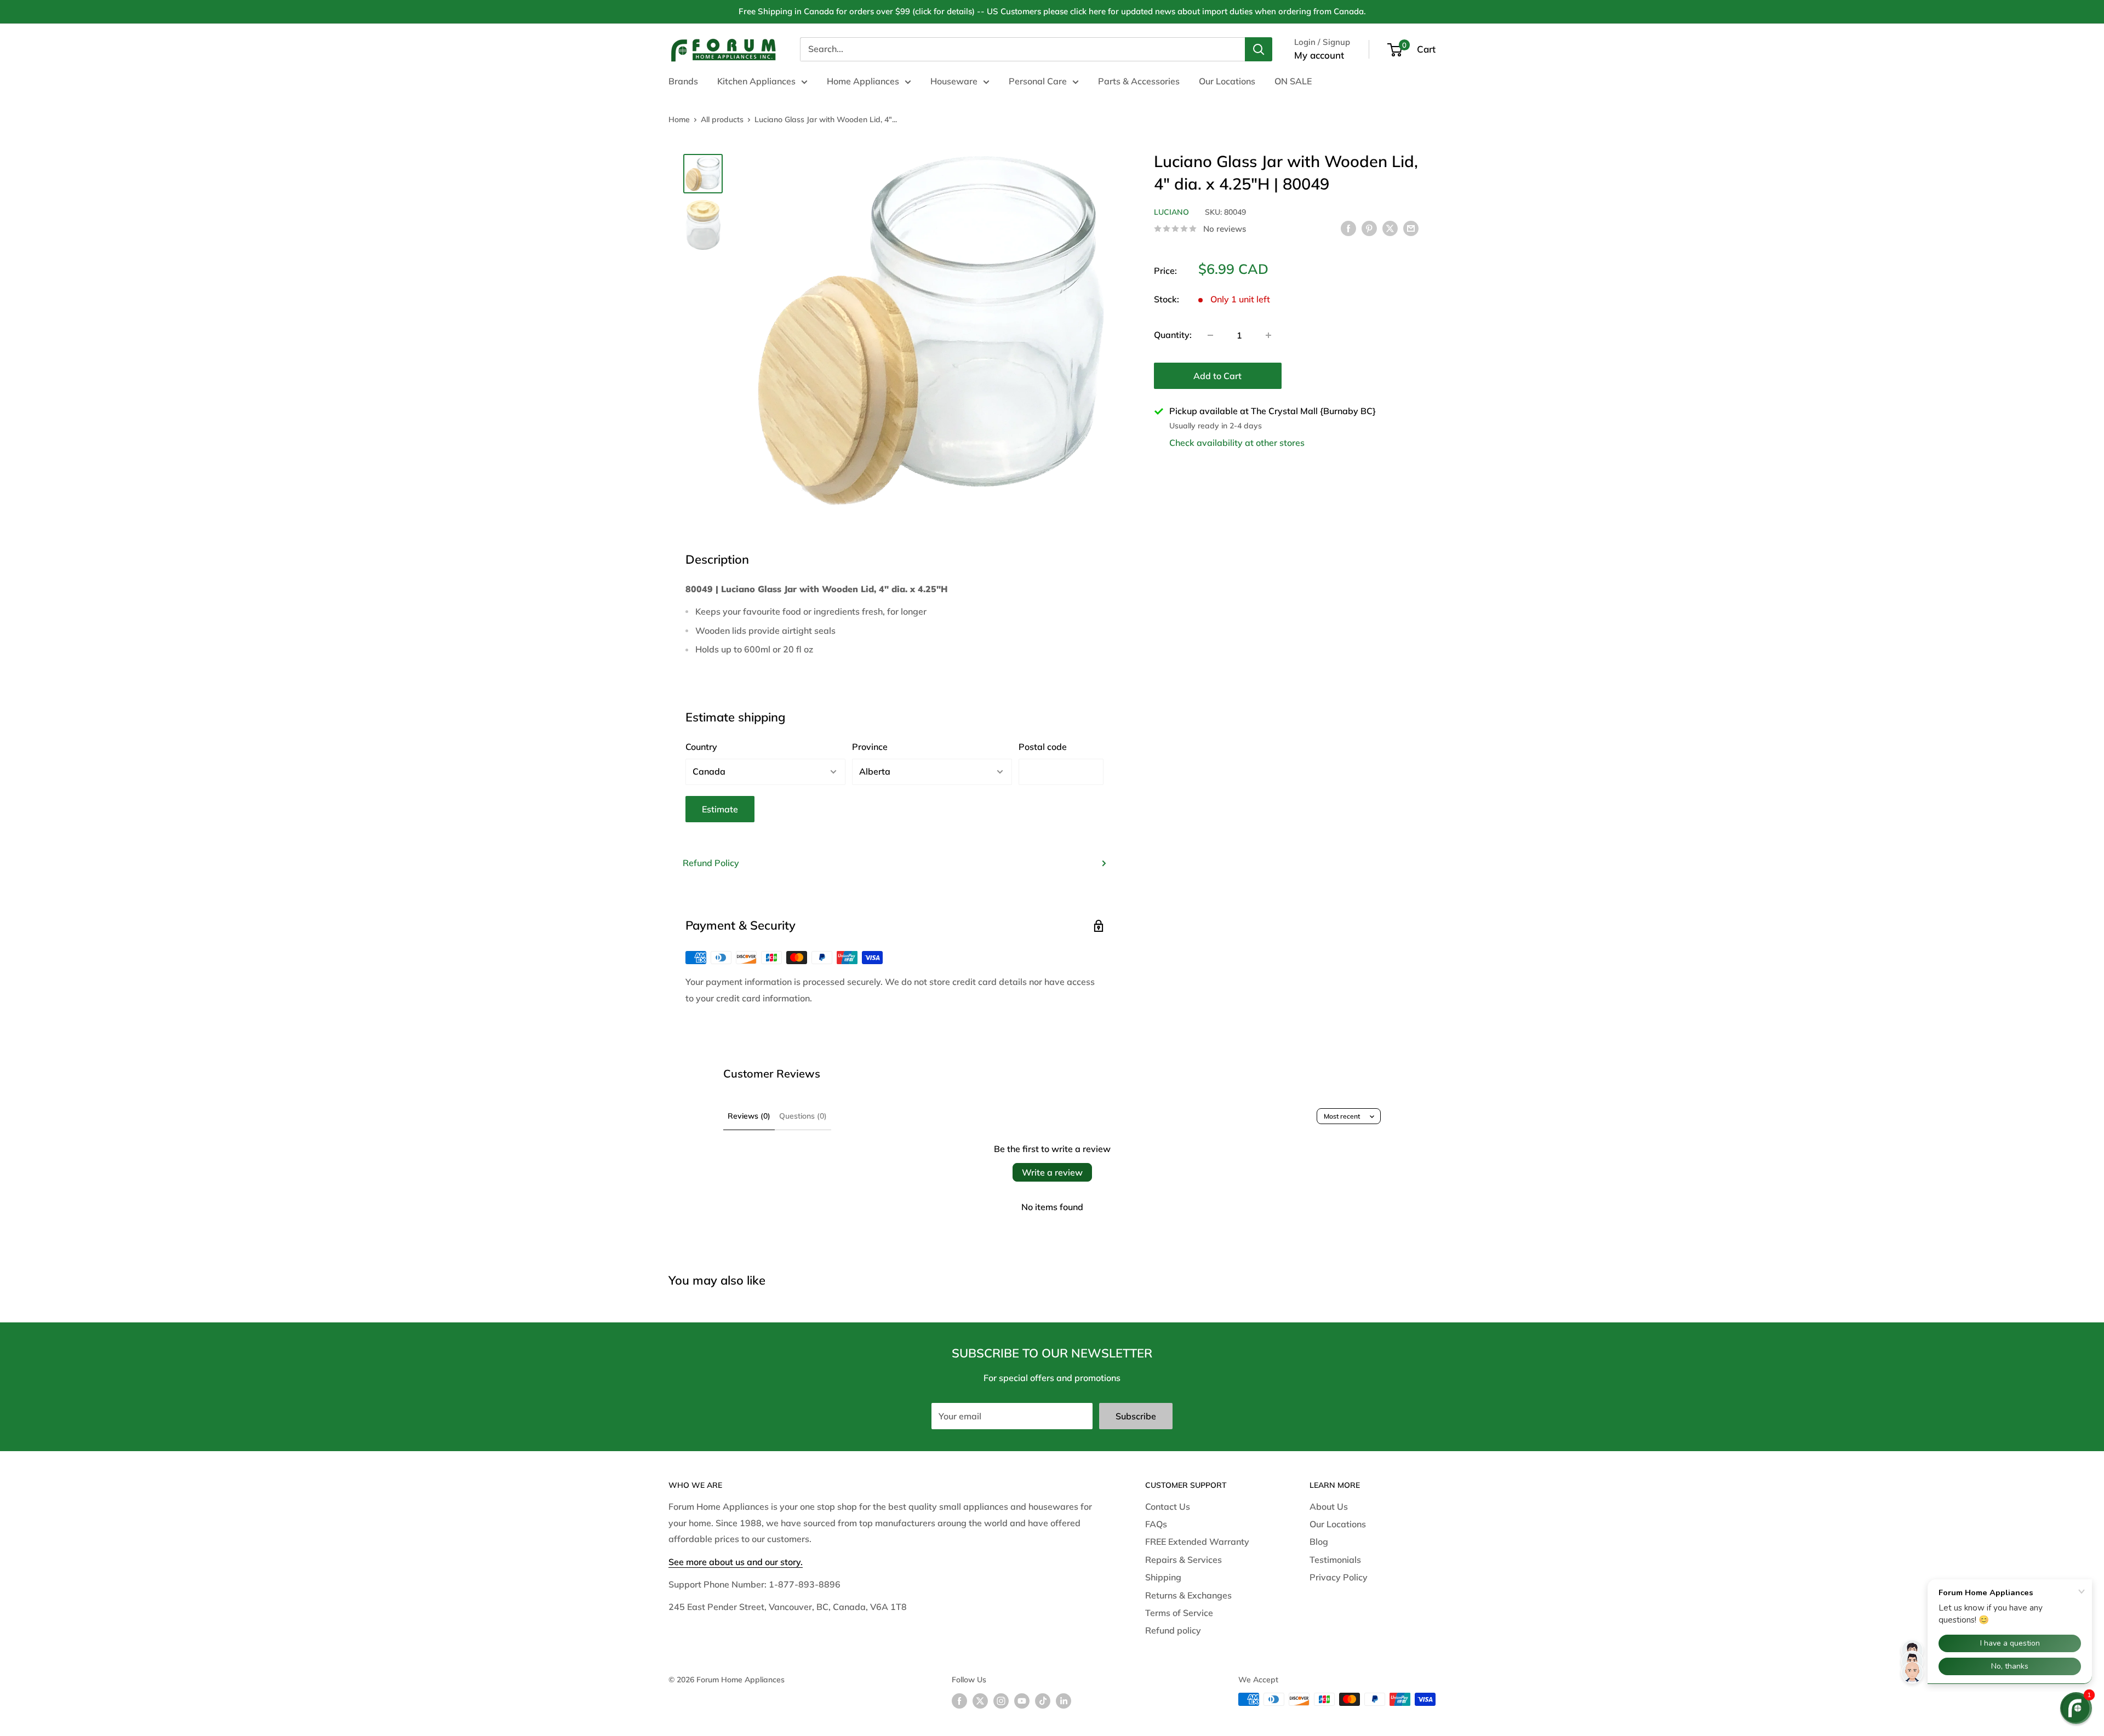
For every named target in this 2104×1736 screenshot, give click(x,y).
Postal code (1043, 747)
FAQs (1156, 1524)
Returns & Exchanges (1188, 1595)
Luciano (1171, 212)
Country (701, 747)
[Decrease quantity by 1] (1210, 335)
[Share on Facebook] (1348, 228)
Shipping (1163, 1577)
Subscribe (1136, 1416)
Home (679, 119)
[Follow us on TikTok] (1043, 1701)
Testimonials (1335, 1560)
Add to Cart (1217, 376)
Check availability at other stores (1237, 443)
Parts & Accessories (1139, 81)
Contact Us (1168, 1506)
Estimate (720, 809)
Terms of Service (1179, 1613)
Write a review (1052, 1172)
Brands (683, 81)
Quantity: (1173, 335)
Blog (1319, 1542)
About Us (1329, 1506)
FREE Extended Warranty (1197, 1542)
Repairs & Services (1183, 1560)
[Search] (1259, 49)
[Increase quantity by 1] (1268, 335)
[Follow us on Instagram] (1001, 1701)
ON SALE (1293, 81)
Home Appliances (863, 81)
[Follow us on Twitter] (980, 1701)
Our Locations (1227, 81)
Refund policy (1173, 1630)
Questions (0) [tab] (803, 1116)
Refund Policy (711, 863)
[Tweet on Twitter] (1390, 228)
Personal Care (1038, 81)
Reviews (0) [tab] (749, 1116)
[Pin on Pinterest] (1369, 228)
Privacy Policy (1339, 1577)
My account (1319, 55)
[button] (2076, 1708)
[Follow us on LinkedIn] (1064, 1701)
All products (722, 119)
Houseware (954, 81)
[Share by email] (1411, 228)
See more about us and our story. (736, 1562)
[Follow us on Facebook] (959, 1701)
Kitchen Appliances (756, 81)
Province (870, 747)
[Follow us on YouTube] (1022, 1701)
